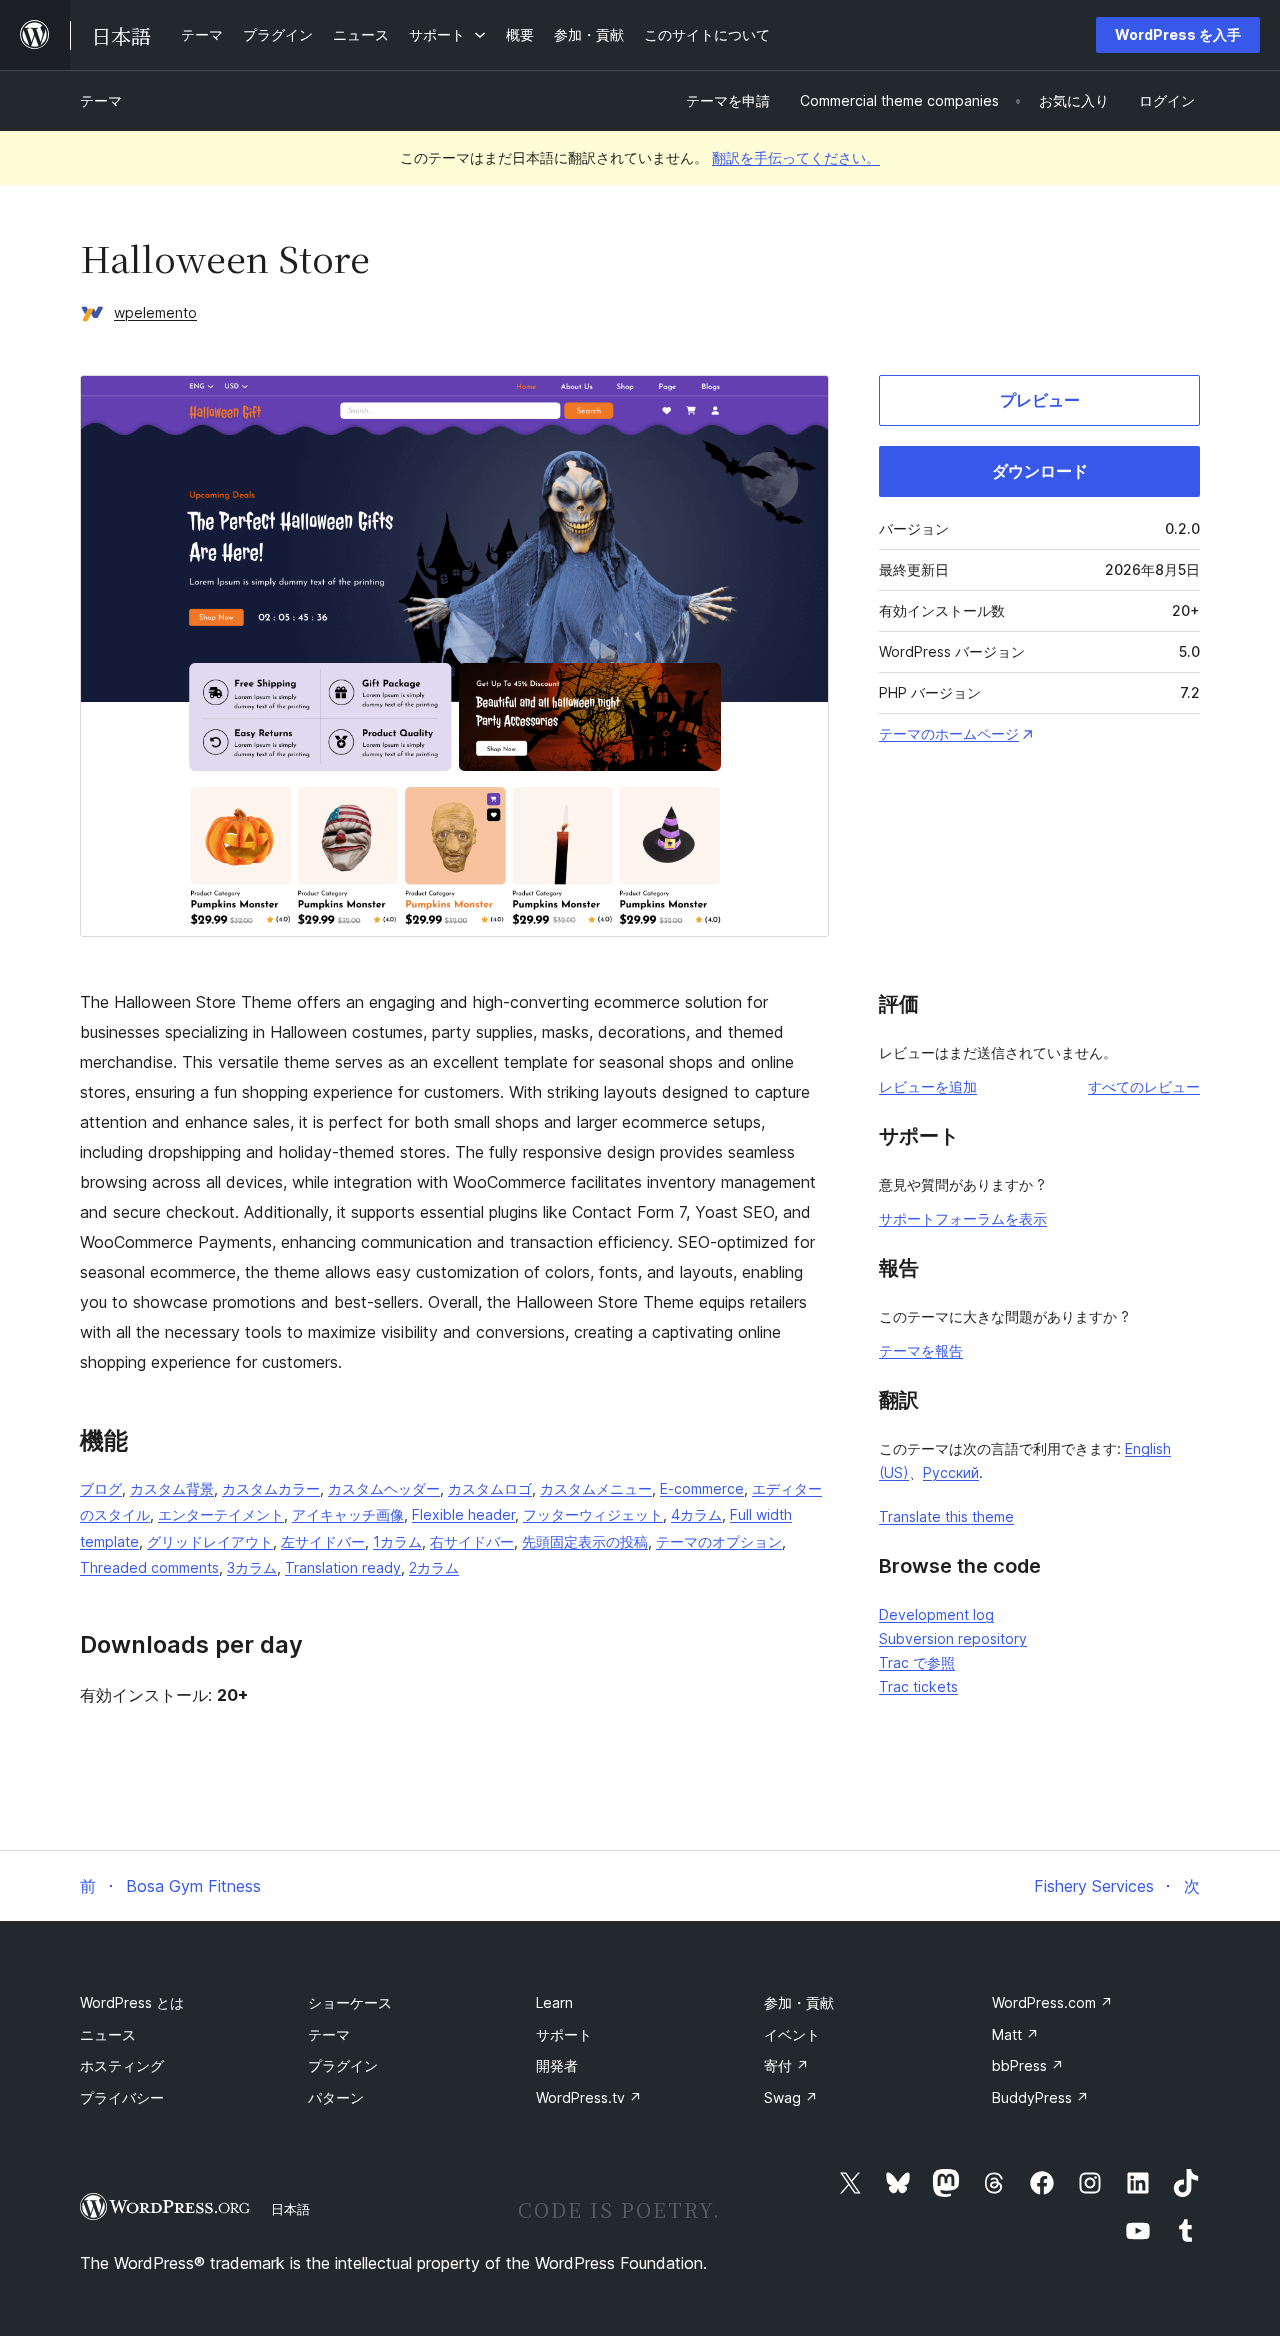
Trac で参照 (917, 1662)
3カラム (252, 1567)
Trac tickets (918, 1686)
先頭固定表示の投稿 (585, 1541)
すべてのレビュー (1144, 1086)
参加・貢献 (799, 2002)
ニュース (108, 2034)
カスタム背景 (172, 1488)
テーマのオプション (719, 1541)
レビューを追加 (928, 1086)
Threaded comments (149, 1567)
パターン (336, 2097)
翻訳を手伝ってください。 (796, 157)
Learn (554, 2002)
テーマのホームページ (949, 733)
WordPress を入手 (1178, 34)
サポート (564, 2034)
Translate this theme (946, 1516)
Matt (1015, 2034)
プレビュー (1040, 400)
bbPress (1028, 2065)
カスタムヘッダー (384, 1488)
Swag (791, 2097)
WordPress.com (1052, 2002)
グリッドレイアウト (210, 1541)
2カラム (434, 1567)
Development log (936, 1614)
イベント (792, 2034)
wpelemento (155, 312)
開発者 (557, 2065)
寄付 (786, 2065)
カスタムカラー (271, 1488)
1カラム (397, 1541)
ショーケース (350, 2002)
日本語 (290, 2209)
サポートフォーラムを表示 (963, 1218)
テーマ (101, 100)
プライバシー (122, 2097)
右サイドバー (472, 1541)
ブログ (101, 1488)
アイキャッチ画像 (348, 1514)
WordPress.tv (589, 2097)
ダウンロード (1040, 471)
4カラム (696, 1514)
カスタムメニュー (596, 1488)
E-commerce (702, 1488)
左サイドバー (323, 1541)
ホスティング (122, 2065)
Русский (951, 1472)
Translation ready (343, 1567)
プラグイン (343, 2065)
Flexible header (463, 1514)
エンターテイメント (221, 1514)
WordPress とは (132, 2002)
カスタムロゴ (490, 1488)
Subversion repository (953, 1638)
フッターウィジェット (593, 1514)
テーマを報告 (921, 1350)
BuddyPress (1040, 2097)
